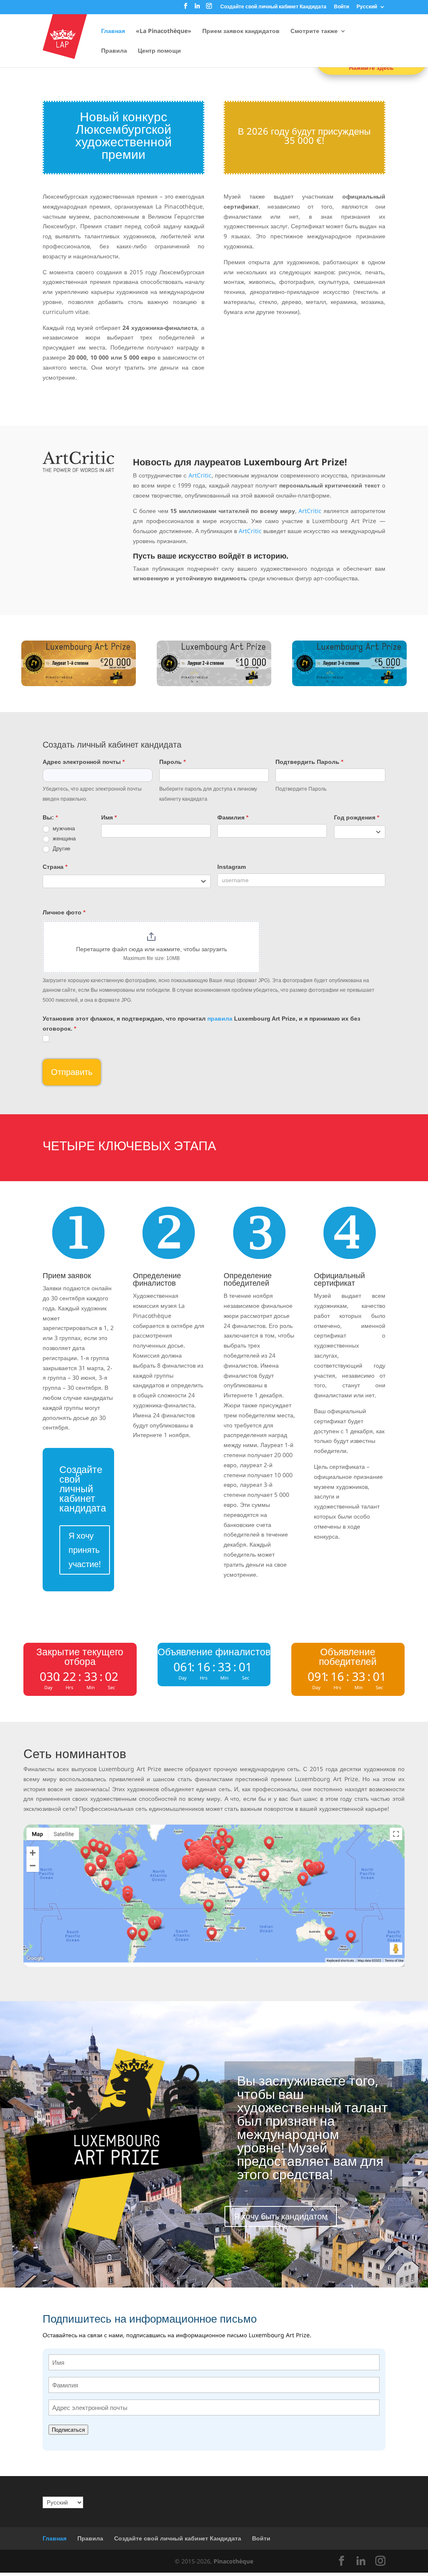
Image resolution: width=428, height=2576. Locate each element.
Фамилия (233, 817)
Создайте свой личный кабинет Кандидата (273, 7)
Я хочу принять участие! (85, 1550)
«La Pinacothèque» (164, 31)
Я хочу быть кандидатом (281, 2216)
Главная (113, 31)
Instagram (232, 867)
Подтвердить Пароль (309, 762)
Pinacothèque (233, 2561)
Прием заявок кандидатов (241, 31)
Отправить (72, 1072)
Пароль (172, 762)
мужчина (63, 828)
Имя (109, 817)
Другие (61, 849)
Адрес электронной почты (84, 762)
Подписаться (68, 2430)
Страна (55, 867)
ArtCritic (200, 475)
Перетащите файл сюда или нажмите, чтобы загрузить (152, 949)
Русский (367, 7)
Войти (341, 7)
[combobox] (360, 832)
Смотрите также (314, 31)
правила (220, 1019)
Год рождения (357, 817)
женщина (63, 839)
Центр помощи (159, 51)
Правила (114, 51)
